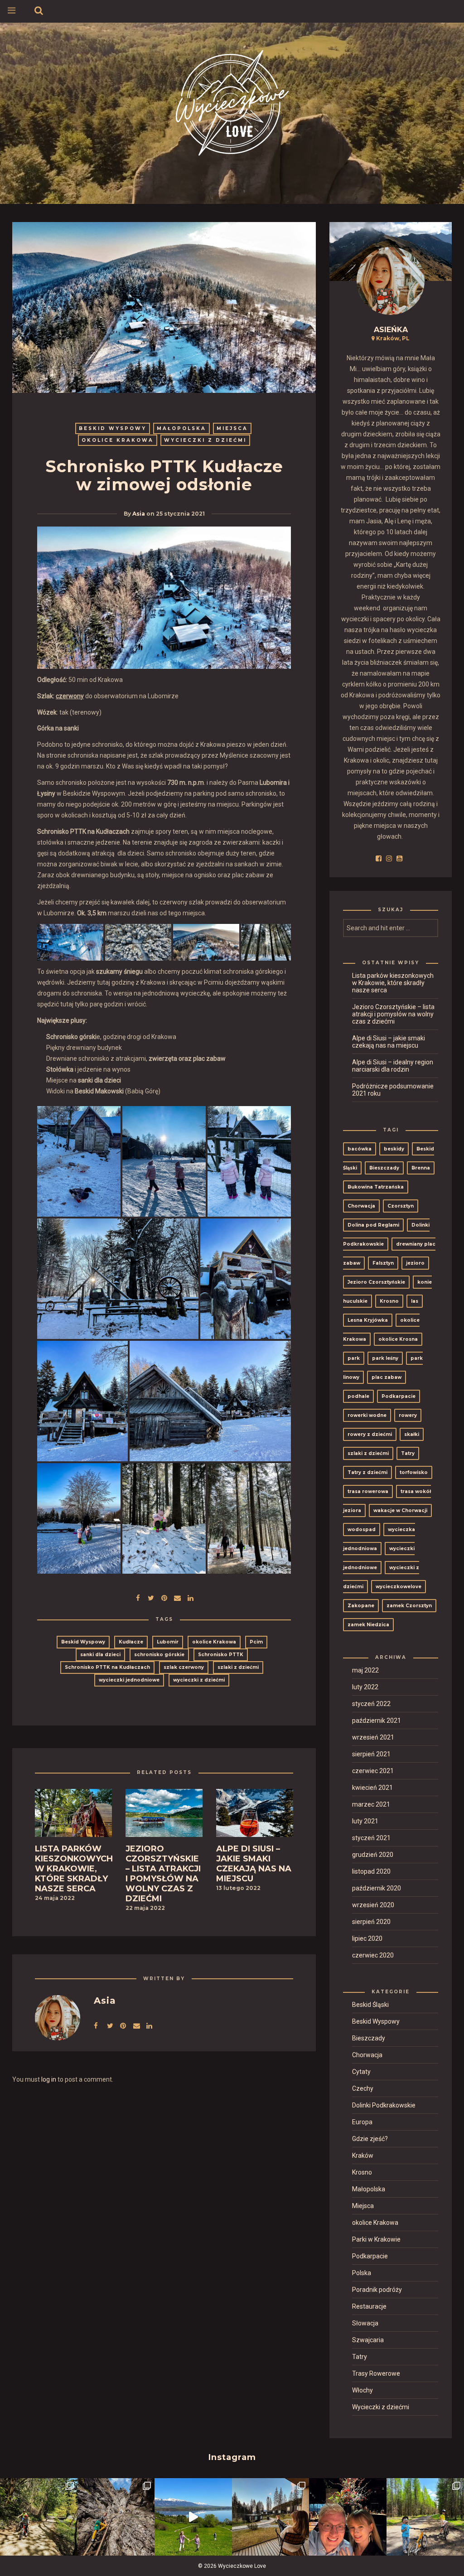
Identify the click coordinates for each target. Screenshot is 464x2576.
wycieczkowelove (399, 1587)
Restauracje (369, 2306)
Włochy (362, 2390)
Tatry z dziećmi (367, 1472)
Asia (139, 514)
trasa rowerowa (368, 1491)
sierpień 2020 (371, 1922)
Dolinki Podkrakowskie (384, 2105)
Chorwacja (361, 1206)
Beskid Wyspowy (113, 428)
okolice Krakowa (118, 440)
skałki (412, 1434)
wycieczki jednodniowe (129, 1680)
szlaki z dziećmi (238, 1667)
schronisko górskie (159, 1655)
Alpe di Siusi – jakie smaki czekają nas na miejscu (389, 1042)
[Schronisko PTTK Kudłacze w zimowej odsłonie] (151, 1597)
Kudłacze (131, 1642)
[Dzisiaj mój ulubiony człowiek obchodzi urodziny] (348, 2517)
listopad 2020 (371, 1871)
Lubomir (168, 1642)
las (415, 1301)
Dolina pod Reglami (373, 1225)
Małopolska (181, 428)
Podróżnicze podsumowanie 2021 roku (393, 1090)
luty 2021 (365, 1821)
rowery (408, 1415)
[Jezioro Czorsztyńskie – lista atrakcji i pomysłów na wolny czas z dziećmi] (164, 1816)
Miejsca (232, 428)
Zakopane (361, 1606)
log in (49, 2079)
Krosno (389, 1301)
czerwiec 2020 (373, 1955)
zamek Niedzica (368, 1625)
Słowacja (365, 2323)
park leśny (385, 1358)
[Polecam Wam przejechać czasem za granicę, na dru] (116, 2517)
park (354, 1358)
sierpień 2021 (371, 1754)
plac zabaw (387, 1377)
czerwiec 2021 (373, 1771)
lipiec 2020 (367, 1938)
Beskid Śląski (370, 2005)
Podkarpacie (399, 1396)
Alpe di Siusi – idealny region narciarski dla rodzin (393, 1066)
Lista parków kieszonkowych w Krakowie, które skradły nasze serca (393, 983)
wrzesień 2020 (373, 1905)
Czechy (363, 2088)
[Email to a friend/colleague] (177, 1597)
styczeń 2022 (371, 1704)
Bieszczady (384, 1168)
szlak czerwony (184, 1667)
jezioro (415, 1263)
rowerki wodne (367, 1415)
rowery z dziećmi (370, 1434)
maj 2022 (365, 1670)
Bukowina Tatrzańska (376, 1187)
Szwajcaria (368, 2340)
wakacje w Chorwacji (400, 1510)
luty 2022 (365, 1687)
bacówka (360, 1149)
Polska (362, 2273)
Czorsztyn (401, 1206)
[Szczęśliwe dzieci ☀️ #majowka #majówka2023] (193, 2517)
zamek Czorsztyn (409, 1606)
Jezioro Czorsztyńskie (376, 1282)
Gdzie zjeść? (370, 2139)
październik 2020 (377, 1888)
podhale (358, 1396)
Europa (362, 2122)
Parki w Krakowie (376, 2239)
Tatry (408, 1453)
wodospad (362, 1530)
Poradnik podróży (377, 2290)
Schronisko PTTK (221, 1655)
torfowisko (414, 1472)
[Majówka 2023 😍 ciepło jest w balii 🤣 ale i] (271, 2517)
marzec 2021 (371, 1804)
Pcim (256, 1642)
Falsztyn (383, 1263)
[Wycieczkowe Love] (232, 101)
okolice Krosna (398, 1339)
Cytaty (361, 2072)
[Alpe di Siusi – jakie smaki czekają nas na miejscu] (255, 1816)
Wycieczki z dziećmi (205, 440)
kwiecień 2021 (372, 1788)
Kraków (363, 2156)
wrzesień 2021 (373, 1737)
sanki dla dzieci (100, 1655)
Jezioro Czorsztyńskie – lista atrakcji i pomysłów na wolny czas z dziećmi (393, 1014)
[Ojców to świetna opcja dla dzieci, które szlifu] (39, 2517)
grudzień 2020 (373, 1855)
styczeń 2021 (371, 1838)
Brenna (421, 1168)
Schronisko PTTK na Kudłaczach (107, 1667)
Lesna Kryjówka (368, 1320)
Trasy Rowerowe (376, 2373)
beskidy (394, 1149)
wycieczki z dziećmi (199, 1680)
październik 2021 (377, 1721)
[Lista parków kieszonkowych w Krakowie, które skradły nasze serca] (73, 1816)
